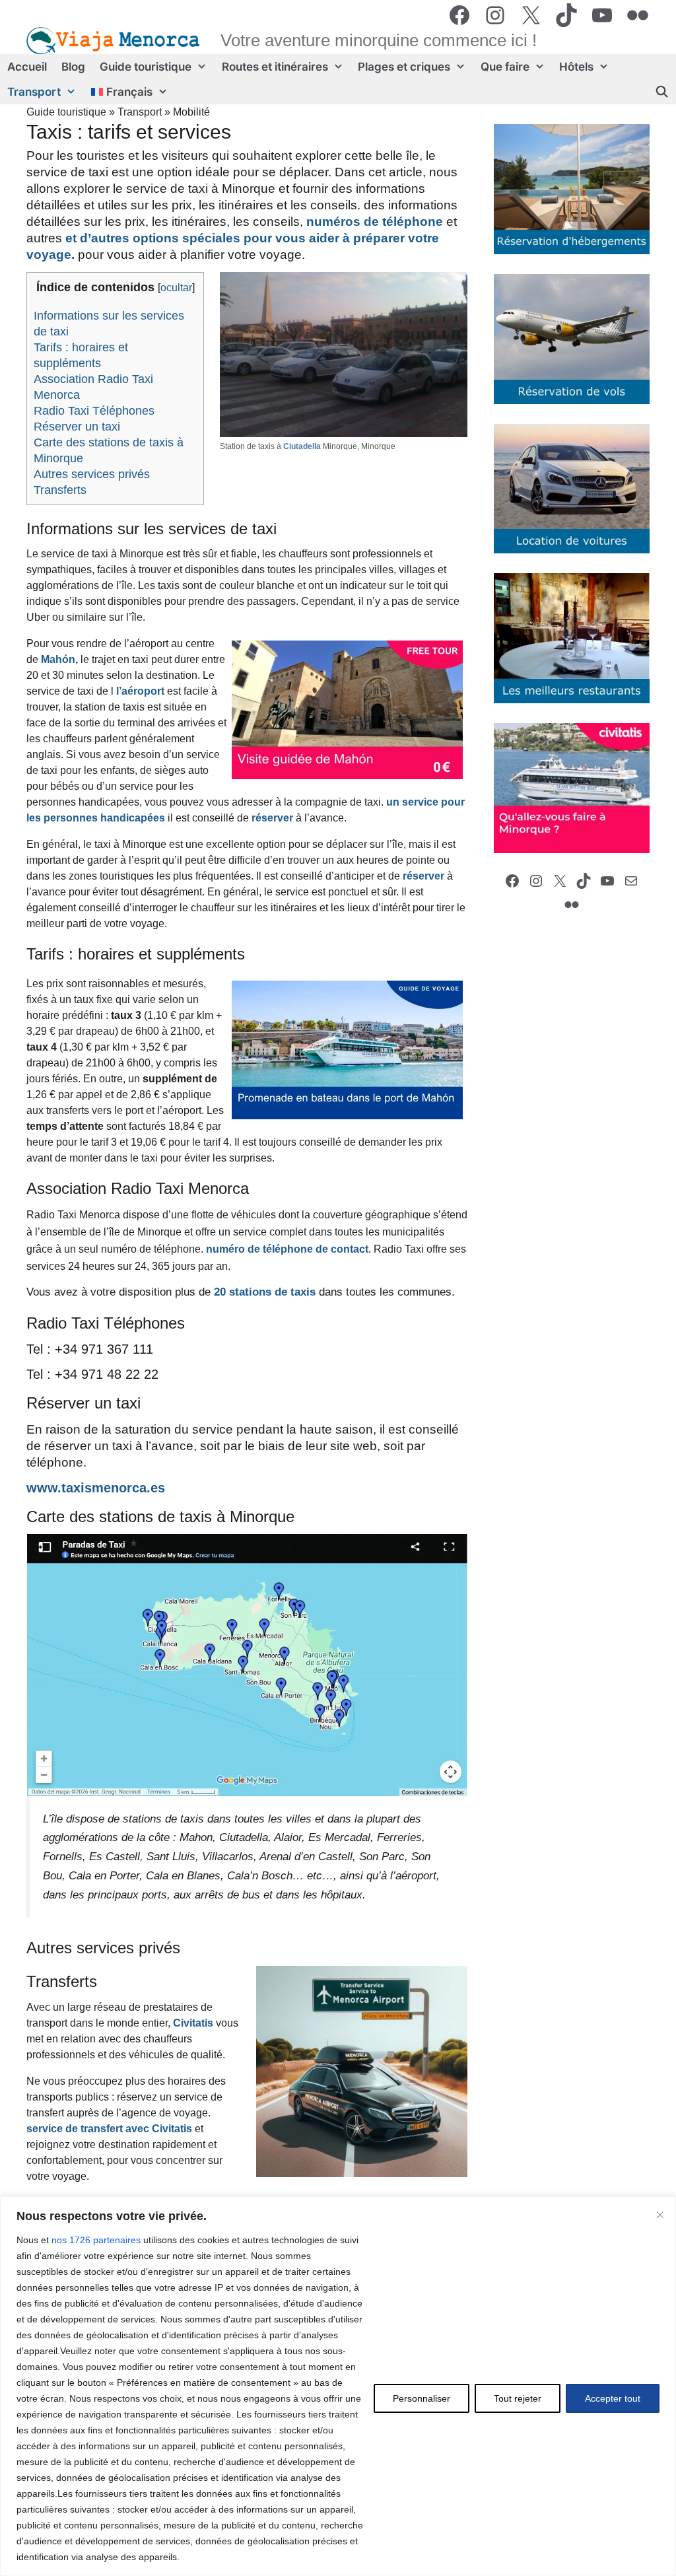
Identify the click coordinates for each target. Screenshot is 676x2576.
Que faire (505, 67)
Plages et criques (404, 67)
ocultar (176, 288)
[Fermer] (660, 2215)
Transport (34, 92)
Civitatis (193, 2023)
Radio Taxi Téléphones (94, 411)
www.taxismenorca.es (96, 1488)
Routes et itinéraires (275, 67)
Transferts (60, 490)
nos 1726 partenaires (96, 2240)
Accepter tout (613, 2398)
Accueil (27, 67)
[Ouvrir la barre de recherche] (661, 92)
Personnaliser (422, 2398)
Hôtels (576, 67)
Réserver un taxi (77, 427)
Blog (73, 67)
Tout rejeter (518, 2398)
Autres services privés (92, 474)
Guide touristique (146, 67)
